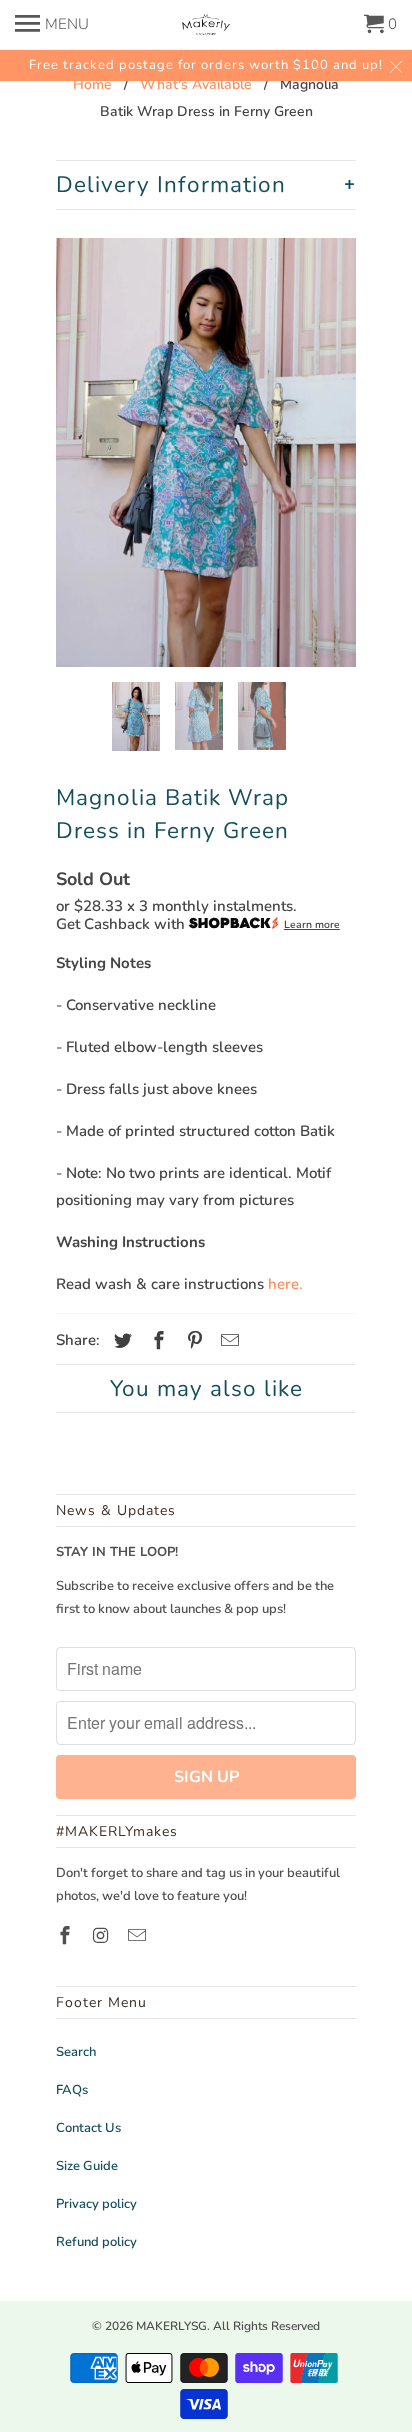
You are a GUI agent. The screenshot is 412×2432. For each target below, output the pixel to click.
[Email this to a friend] (227, 1341)
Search (76, 2052)
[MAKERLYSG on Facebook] (67, 1936)
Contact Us (88, 2128)
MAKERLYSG (171, 2326)
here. (285, 1284)
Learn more (312, 924)
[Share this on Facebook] (156, 1341)
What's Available (196, 84)
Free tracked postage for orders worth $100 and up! (206, 65)
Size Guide (87, 2166)
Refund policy (96, 2242)
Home (92, 84)
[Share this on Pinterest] (192, 1341)
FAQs (72, 2090)
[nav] (52, 20)
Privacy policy (96, 2204)
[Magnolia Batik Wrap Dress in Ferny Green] (206, 452)
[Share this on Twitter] (120, 1341)
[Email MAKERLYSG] (139, 1936)
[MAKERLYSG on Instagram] (103, 1936)
